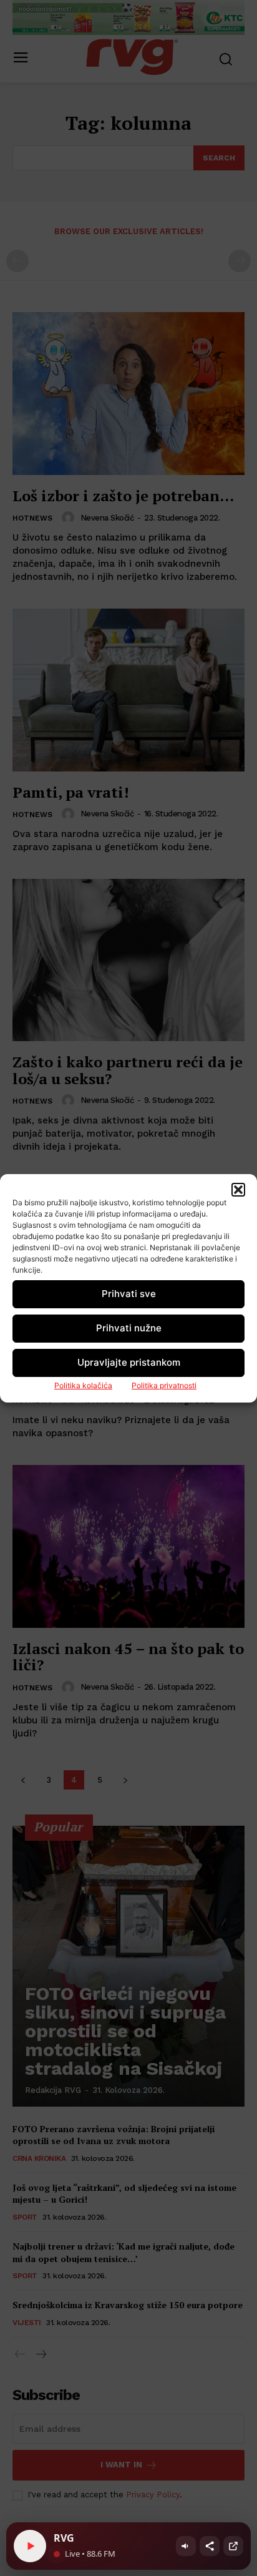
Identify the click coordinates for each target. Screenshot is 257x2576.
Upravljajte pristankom (129, 1362)
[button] (238, 1190)
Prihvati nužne (129, 1328)
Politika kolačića (83, 1385)
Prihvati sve (129, 1294)
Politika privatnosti (164, 1385)
